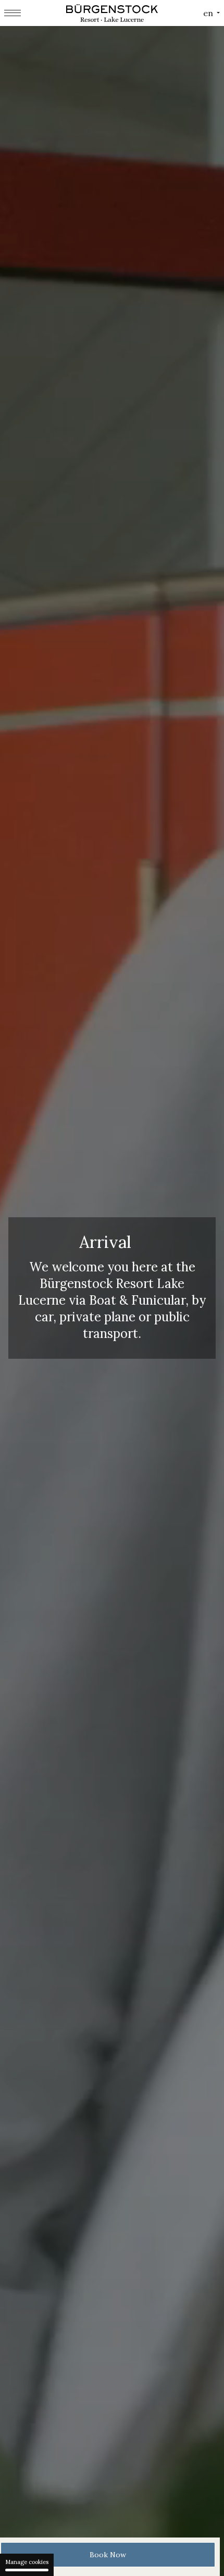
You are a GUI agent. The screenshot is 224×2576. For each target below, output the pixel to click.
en (208, 13)
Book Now (108, 2555)
